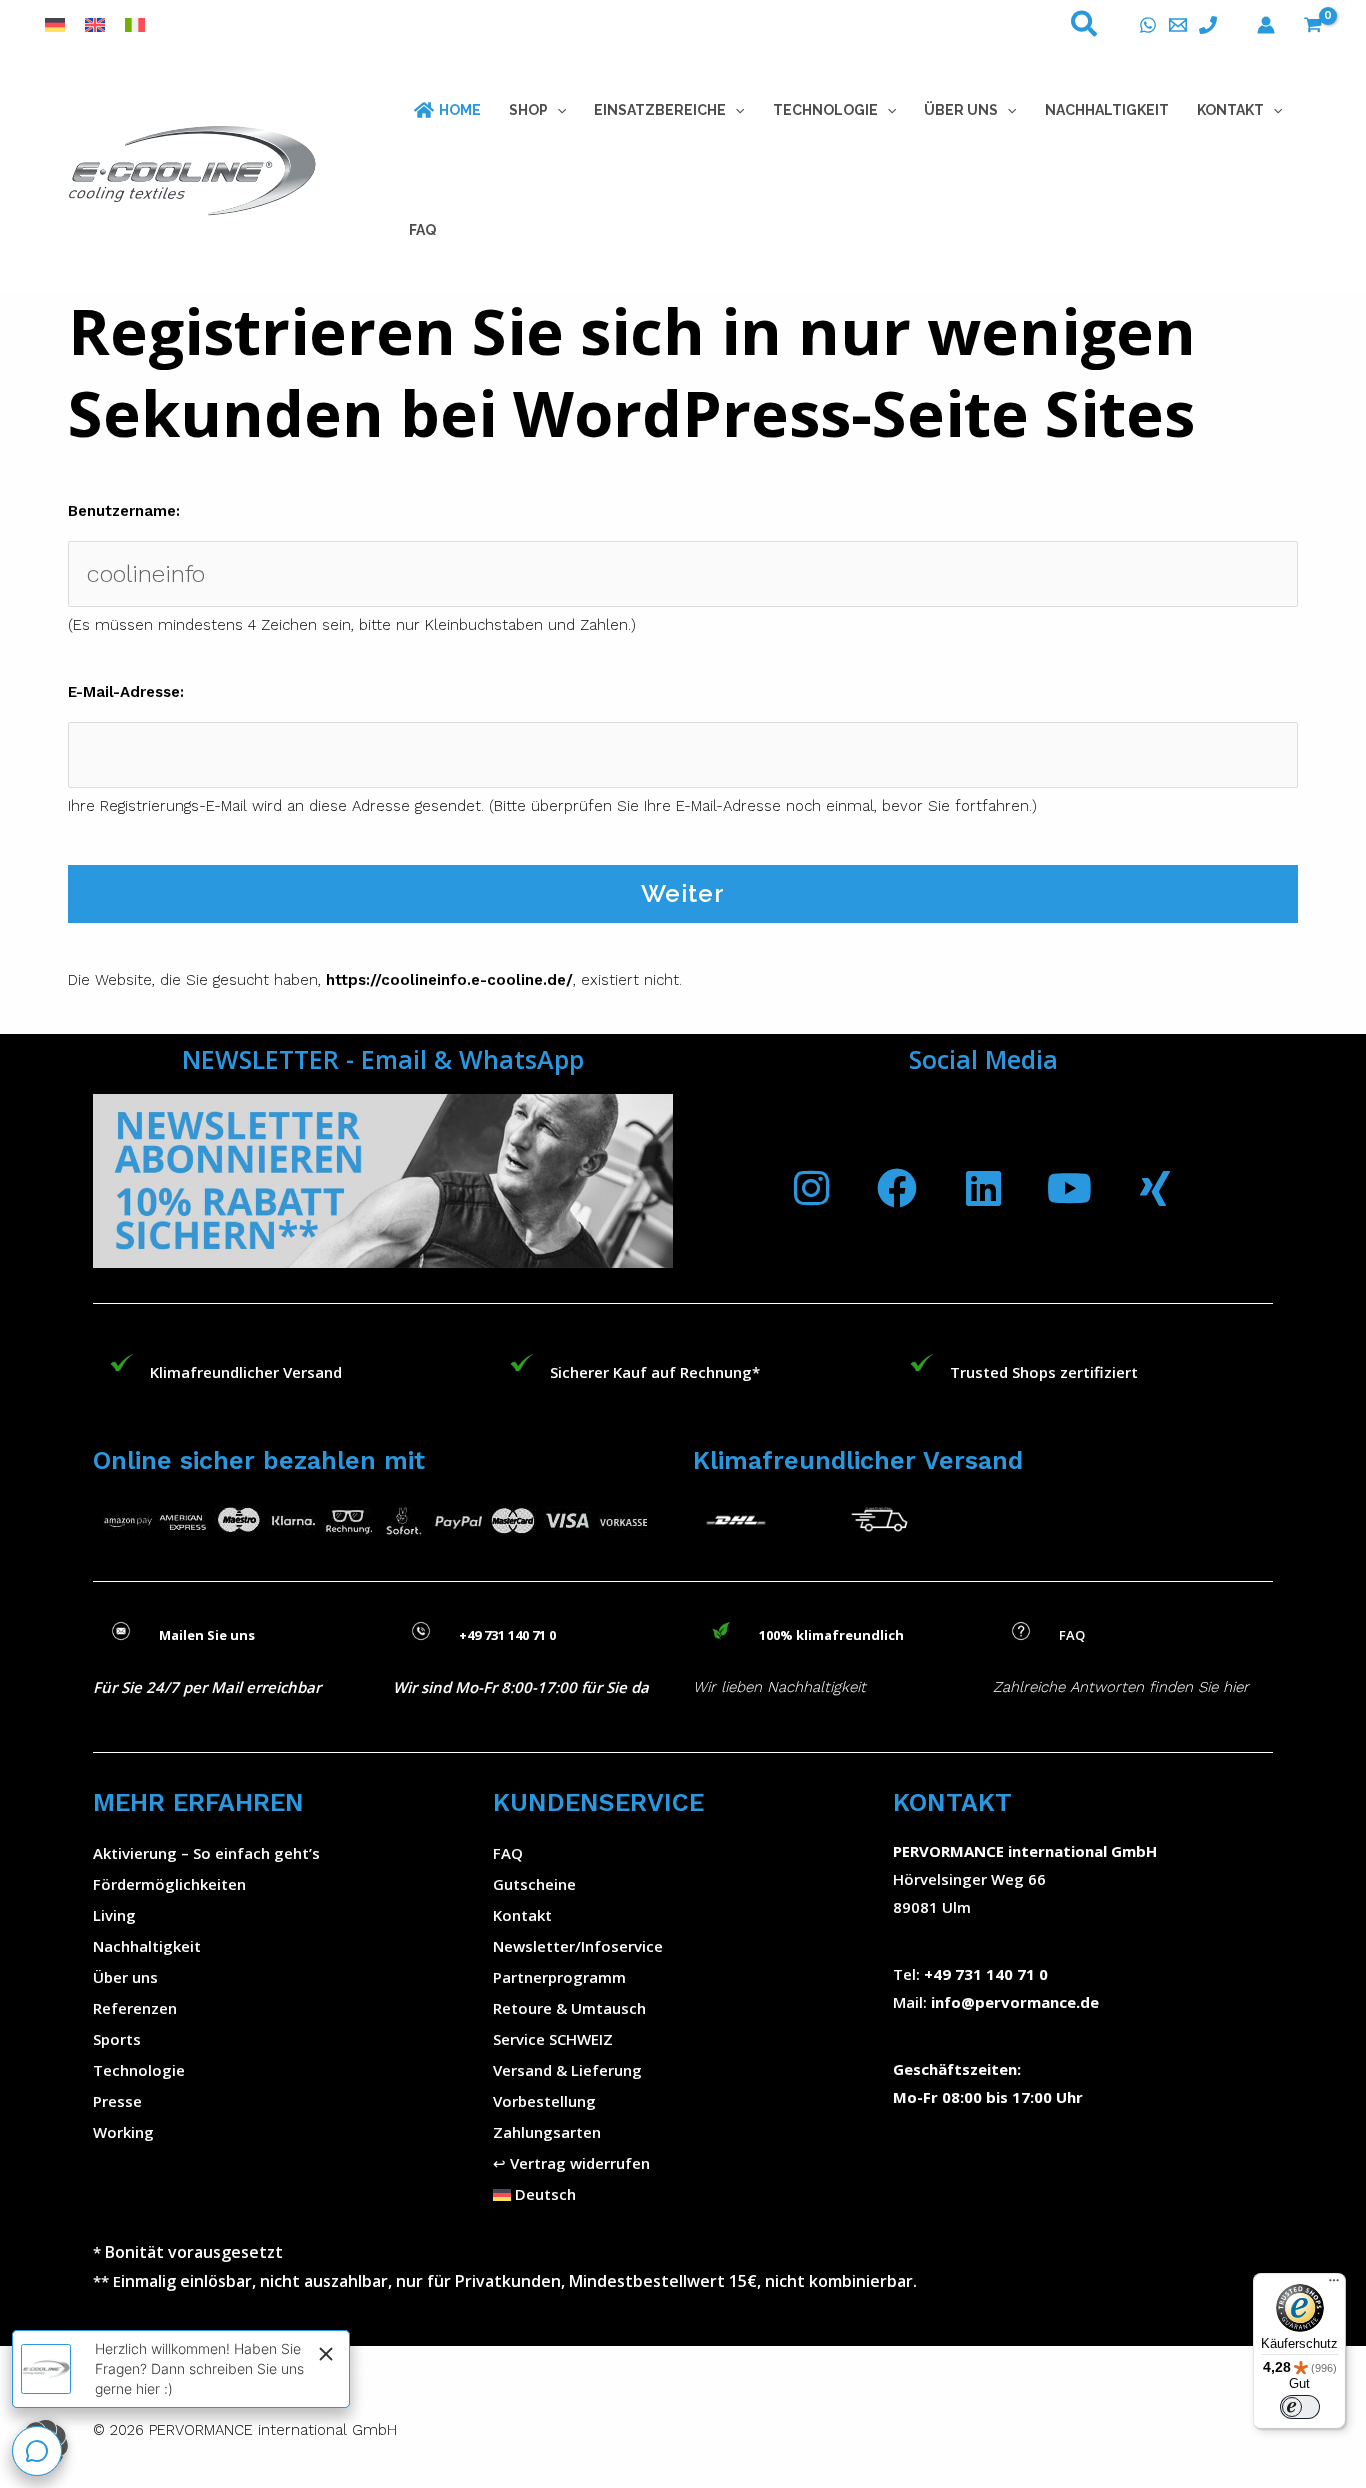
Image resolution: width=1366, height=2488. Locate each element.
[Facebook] (897, 1188)
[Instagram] (811, 1188)
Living (114, 1915)
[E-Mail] (1178, 25)
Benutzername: (124, 511)
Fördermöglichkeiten (169, 1884)
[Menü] (1334, 2285)
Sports (117, 2039)
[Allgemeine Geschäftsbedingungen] (872, 2430)
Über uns (125, 1977)
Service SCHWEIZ (553, 2039)
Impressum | (785, 2430)
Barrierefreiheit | (1110, 2430)
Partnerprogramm (559, 1977)
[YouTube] (1069, 1188)
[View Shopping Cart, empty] (1313, 25)
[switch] (1300, 2407)
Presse (117, 2101)
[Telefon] (1208, 25)
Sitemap (1203, 2430)
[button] (1085, 28)
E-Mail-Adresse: (126, 692)
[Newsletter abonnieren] (383, 1181)
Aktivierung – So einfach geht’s (206, 1853)
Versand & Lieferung (567, 2070)
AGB (847, 2430)
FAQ (508, 1853)
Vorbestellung (544, 2101)
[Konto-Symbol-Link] (1266, 25)
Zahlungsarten (547, 2132)
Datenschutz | (999, 2430)
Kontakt (522, 1915)
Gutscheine (534, 1884)
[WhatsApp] (1148, 25)
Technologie (139, 2070)
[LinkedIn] (983, 1188)
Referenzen (135, 2008)
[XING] (1155, 1188)
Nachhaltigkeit (147, 1946)
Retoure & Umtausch (569, 2008)
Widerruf (906, 2430)
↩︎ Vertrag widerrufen (571, 2163)
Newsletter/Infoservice (578, 1946)
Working (123, 2132)
